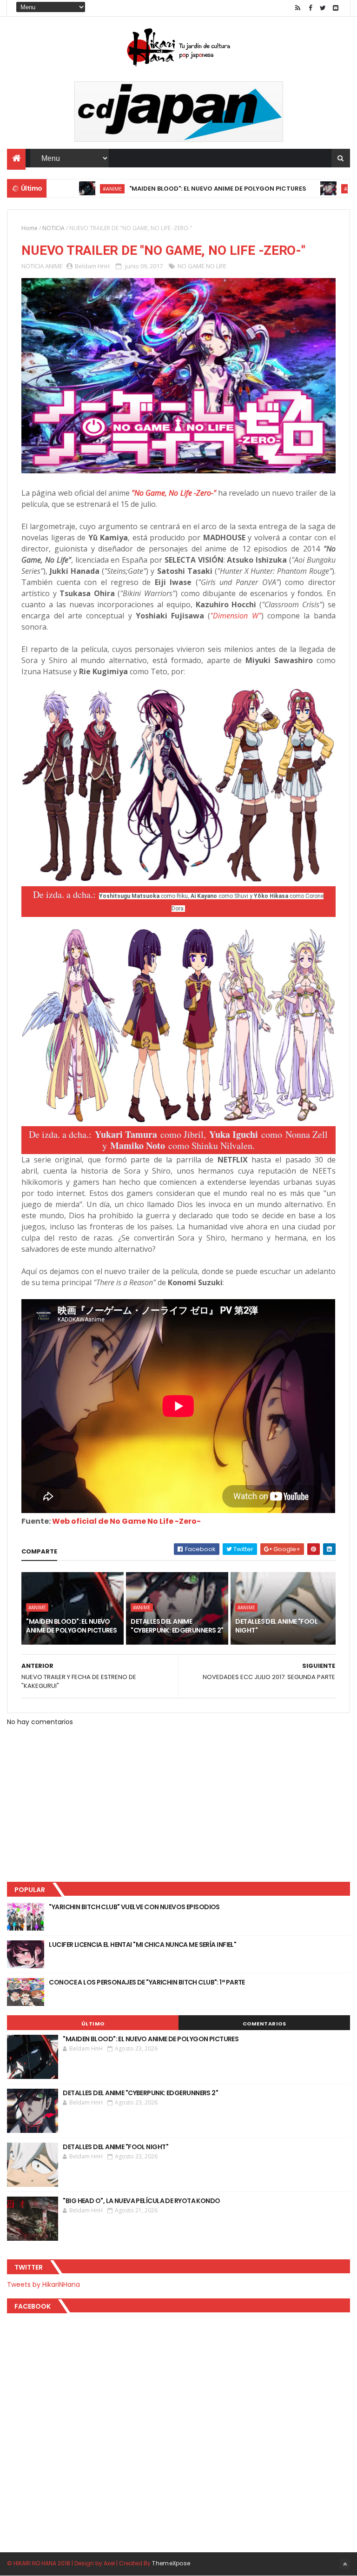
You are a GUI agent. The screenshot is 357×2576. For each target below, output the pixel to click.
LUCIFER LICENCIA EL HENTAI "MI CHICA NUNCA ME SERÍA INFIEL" (142, 1945)
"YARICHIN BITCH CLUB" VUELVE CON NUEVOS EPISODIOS (134, 1907)
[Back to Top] (345, 2564)
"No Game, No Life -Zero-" (174, 493)
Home (30, 228)
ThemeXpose (171, 2563)
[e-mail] (336, 8)
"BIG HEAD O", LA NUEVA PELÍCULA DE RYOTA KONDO (141, 2201)
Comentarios (264, 2024)
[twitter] (323, 8)
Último (93, 2024)
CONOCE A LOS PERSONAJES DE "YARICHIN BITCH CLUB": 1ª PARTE (147, 1982)
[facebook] (311, 8)
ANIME (54, 266)
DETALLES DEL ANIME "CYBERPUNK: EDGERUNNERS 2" (177, 1626)
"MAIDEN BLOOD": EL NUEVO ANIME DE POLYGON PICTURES (173, 189)
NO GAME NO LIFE (202, 266)
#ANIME (68, 189)
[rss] (298, 8)
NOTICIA (53, 228)
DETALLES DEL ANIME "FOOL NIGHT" (276, 1626)
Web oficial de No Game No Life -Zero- (126, 1521)
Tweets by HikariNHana (43, 2284)
